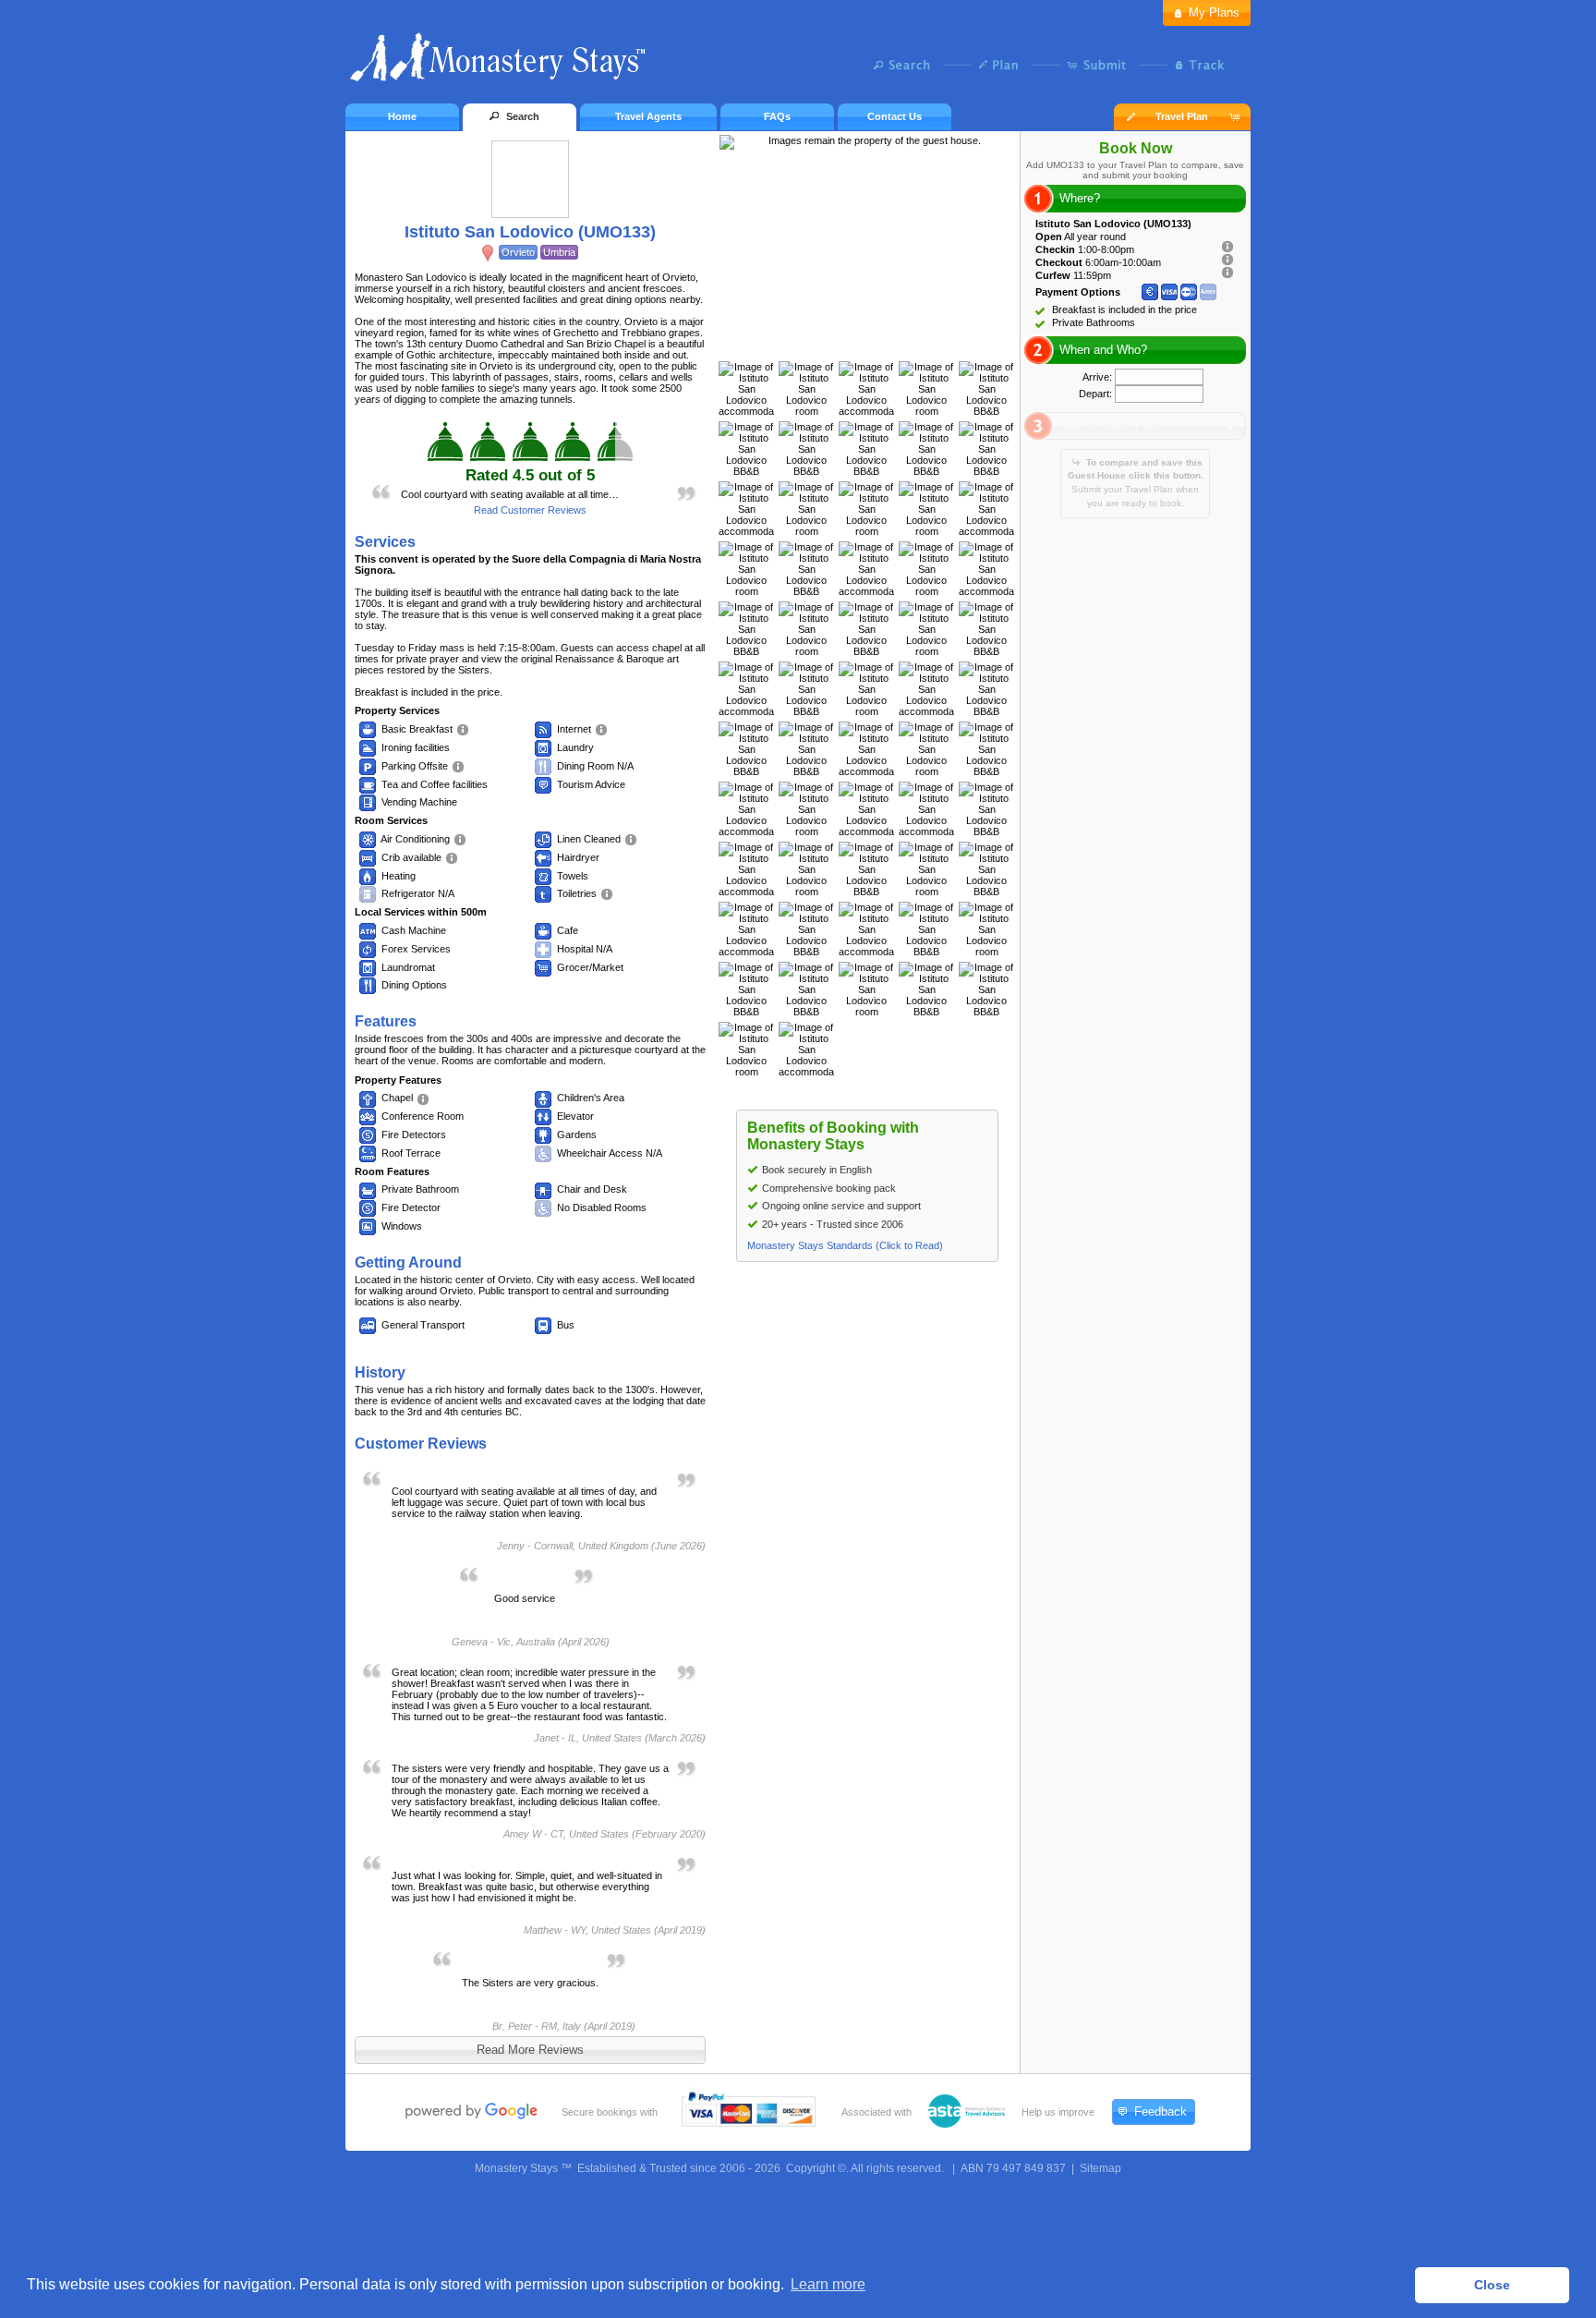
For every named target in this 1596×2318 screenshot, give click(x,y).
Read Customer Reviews (530, 510)
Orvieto (518, 252)
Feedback (1161, 2112)
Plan (1004, 65)
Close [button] (1492, 2285)
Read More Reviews (530, 2050)
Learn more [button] (828, 2284)
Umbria (559, 252)
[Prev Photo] (848, 343)
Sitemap (1100, 2168)
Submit (1100, 65)
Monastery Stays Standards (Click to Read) (845, 1245)
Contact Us (895, 116)
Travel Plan (1182, 116)
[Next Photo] (887, 343)
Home (402, 116)
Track (1197, 65)
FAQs (777, 116)
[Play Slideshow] (867, 343)
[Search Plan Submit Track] (798, 67)
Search (907, 65)
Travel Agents (648, 116)
